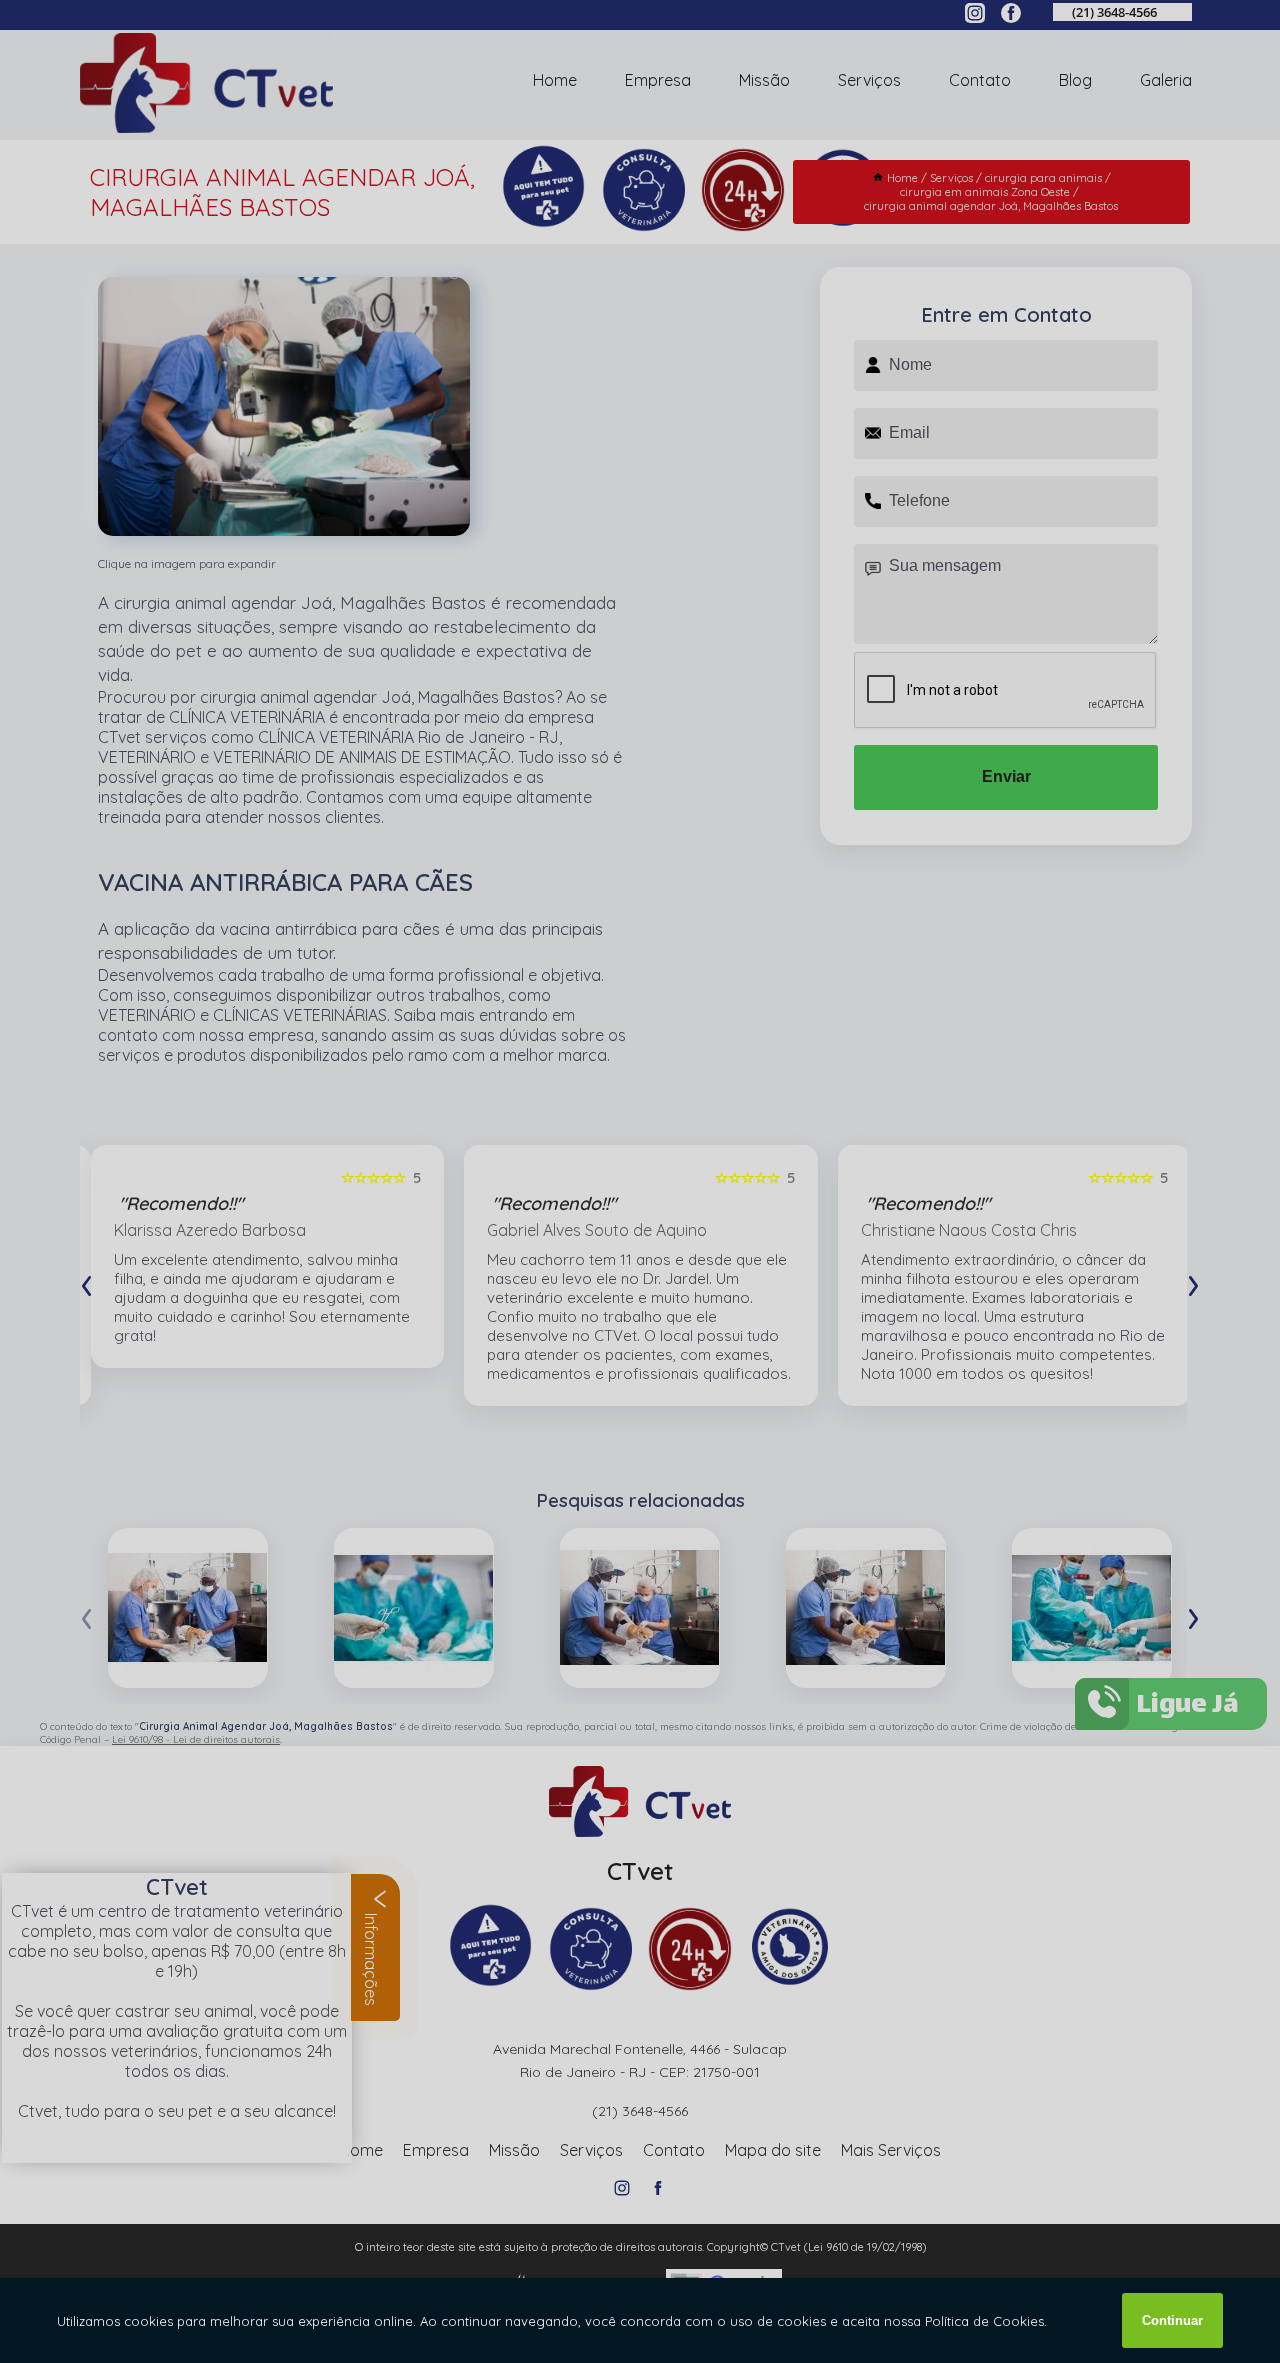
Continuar (1172, 2320)
